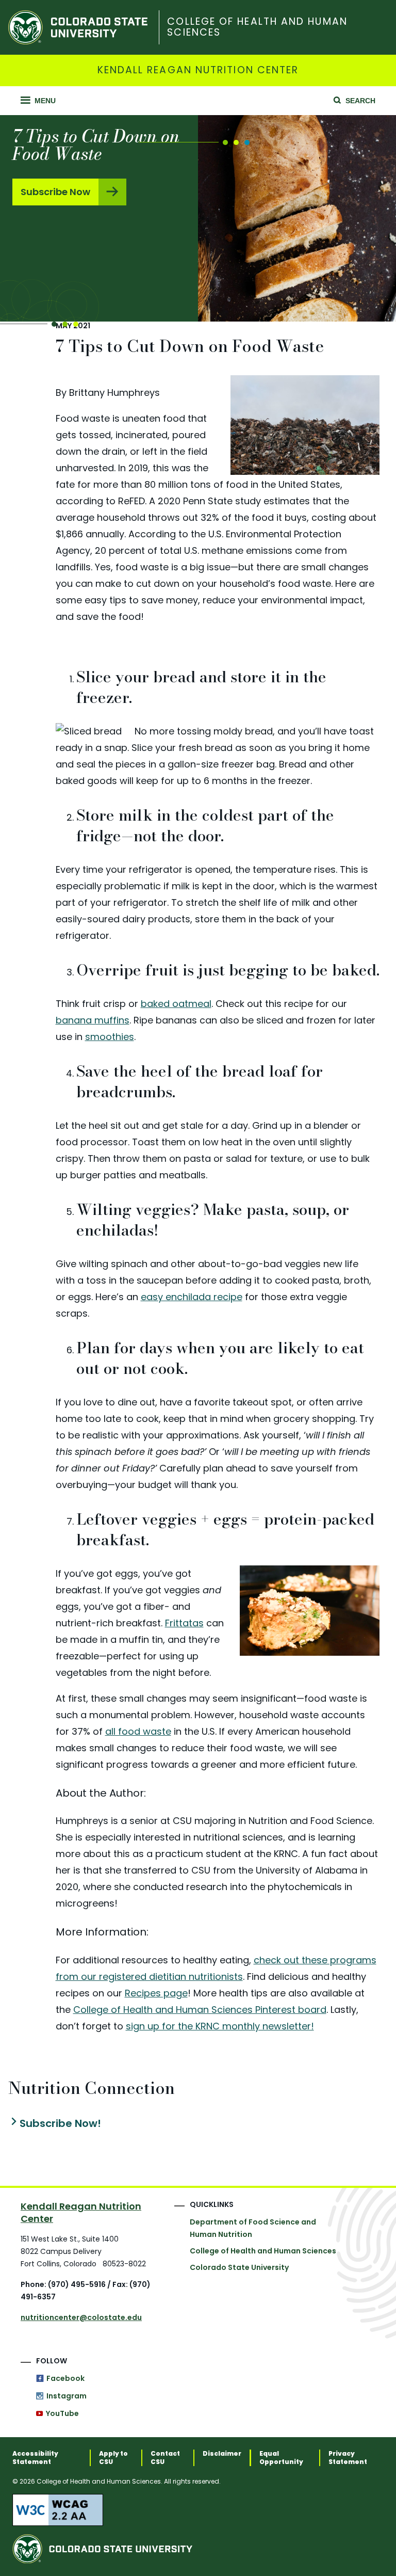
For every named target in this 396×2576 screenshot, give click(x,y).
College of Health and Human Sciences (257, 27)
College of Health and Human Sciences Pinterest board (200, 2010)
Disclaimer (222, 2454)
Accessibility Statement (35, 2458)
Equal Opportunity (281, 2458)
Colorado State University (239, 2267)
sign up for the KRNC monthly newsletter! (220, 2026)
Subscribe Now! (60, 2124)
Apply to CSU (113, 2458)
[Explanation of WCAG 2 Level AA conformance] (198, 2510)
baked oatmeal (176, 1004)
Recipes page (156, 1993)
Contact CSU (165, 2458)
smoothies (110, 1037)
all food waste (138, 1731)
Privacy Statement (348, 2458)
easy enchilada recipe (192, 1297)
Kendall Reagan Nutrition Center (198, 70)
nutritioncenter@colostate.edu (81, 2317)
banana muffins (93, 1020)
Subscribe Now (55, 192)
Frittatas (184, 1623)
